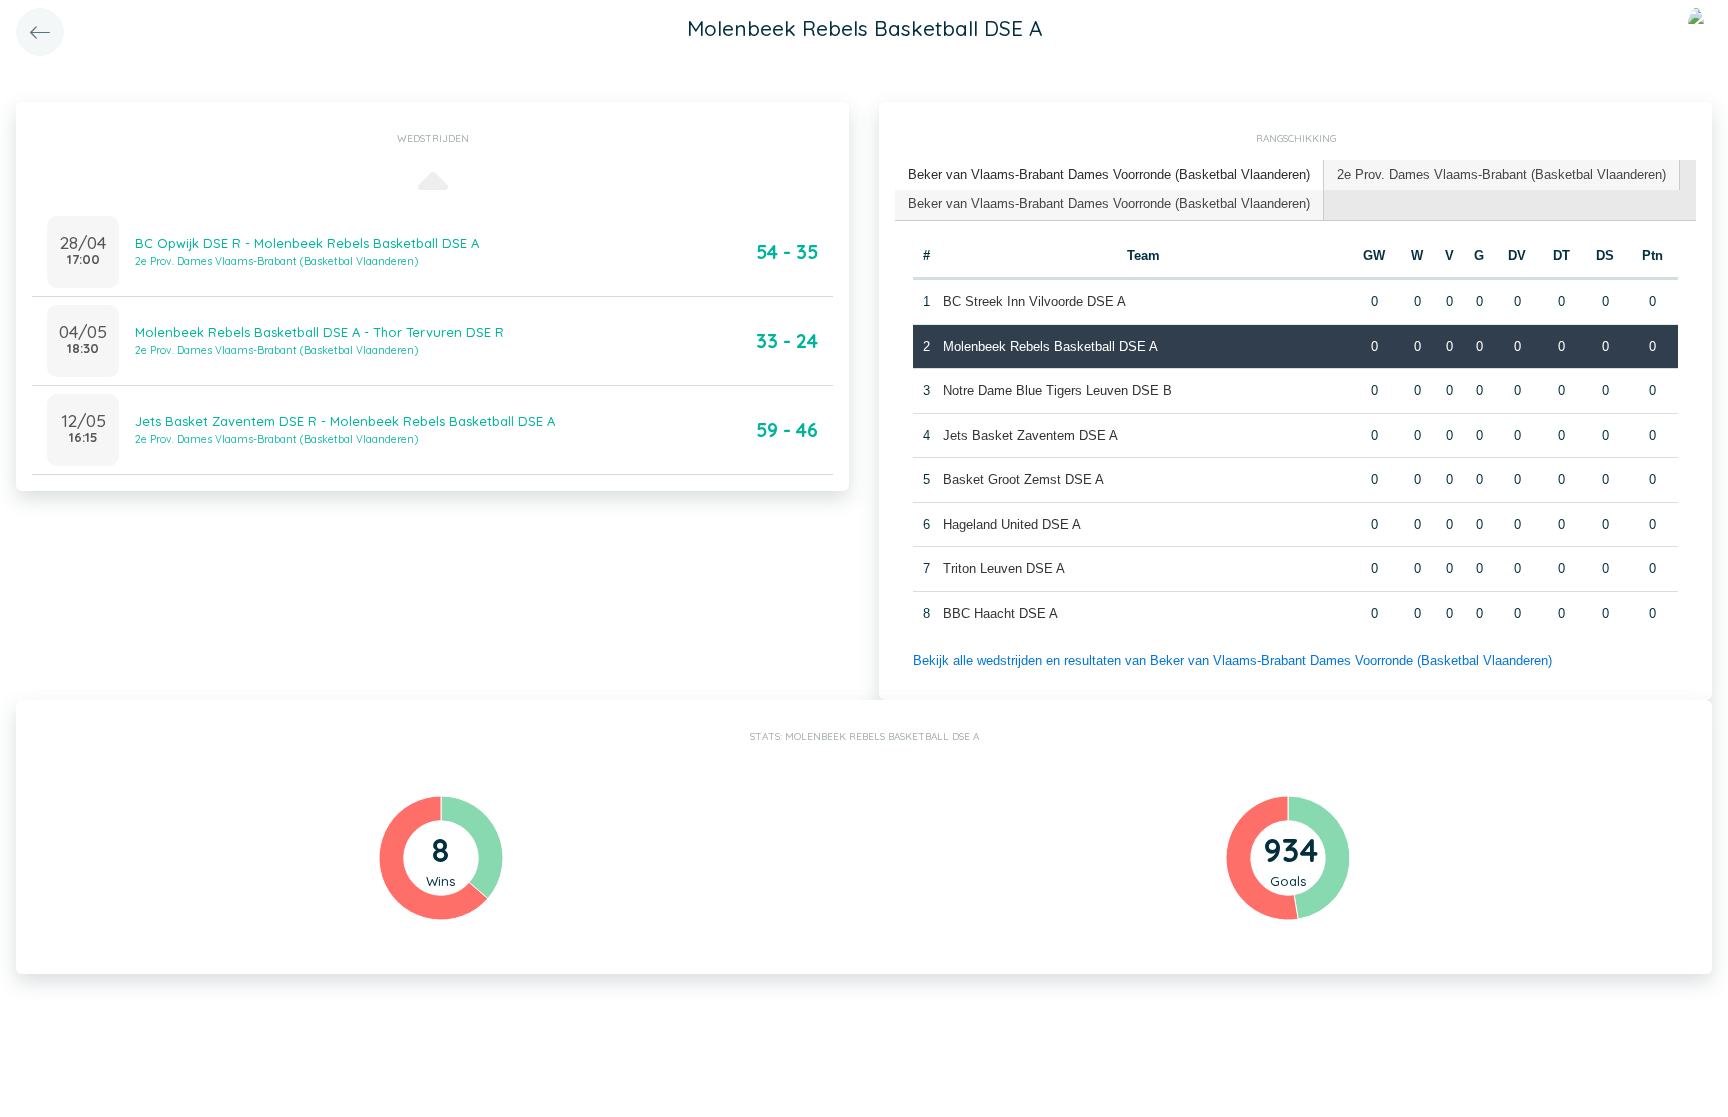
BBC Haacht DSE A (1000, 613)
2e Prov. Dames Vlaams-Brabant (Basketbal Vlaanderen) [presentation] (1501, 174)
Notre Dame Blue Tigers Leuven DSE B (1057, 390)
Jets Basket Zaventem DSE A (1030, 435)
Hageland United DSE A (1012, 524)
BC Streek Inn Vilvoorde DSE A (1034, 301)
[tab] (1109, 175)
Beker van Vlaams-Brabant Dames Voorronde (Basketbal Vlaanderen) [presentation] (1109, 174)
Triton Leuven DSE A (1004, 568)
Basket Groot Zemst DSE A (1023, 479)
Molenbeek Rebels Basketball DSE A (1050, 346)
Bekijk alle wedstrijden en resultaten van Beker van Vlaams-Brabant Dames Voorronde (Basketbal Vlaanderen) (1232, 660)
